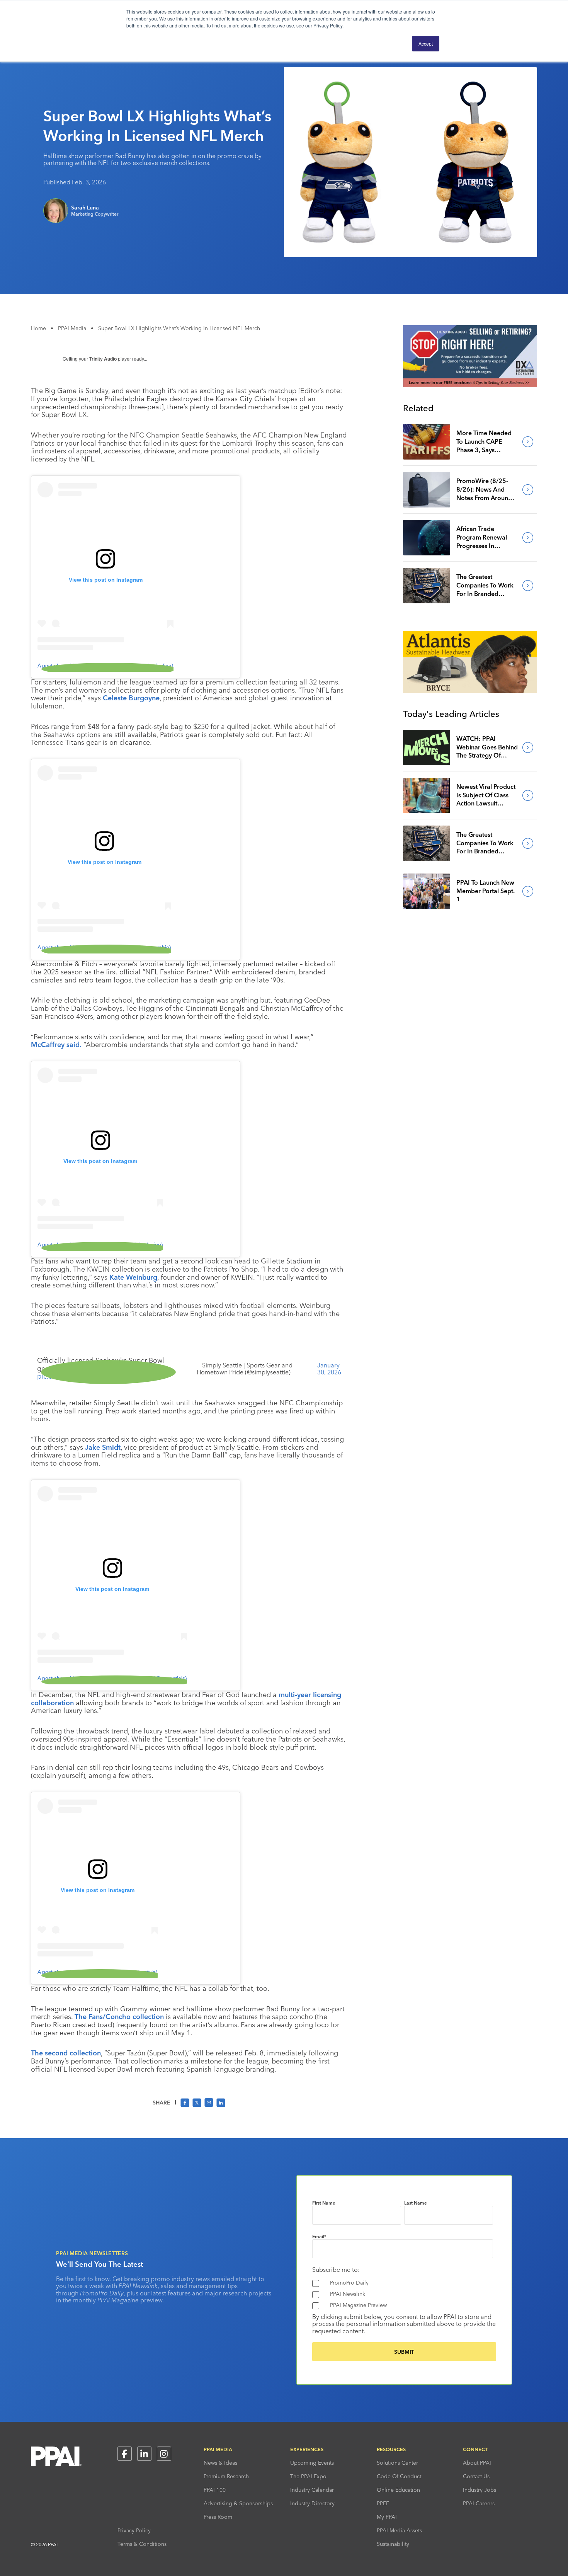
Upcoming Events (312, 2463)
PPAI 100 (215, 2490)
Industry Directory (312, 2503)
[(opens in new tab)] (470, 385)
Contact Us (476, 2476)
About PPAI (477, 2463)
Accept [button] (426, 43)
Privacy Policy (134, 2530)
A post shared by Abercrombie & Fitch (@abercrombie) (104, 947)
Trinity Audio (103, 359)
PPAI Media (72, 328)
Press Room (218, 2517)
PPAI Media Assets (399, 2530)
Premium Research (226, 2476)
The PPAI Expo (308, 2476)
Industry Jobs (480, 2490)
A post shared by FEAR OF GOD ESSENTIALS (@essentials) (112, 1678)
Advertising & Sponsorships (238, 2503)
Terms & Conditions (142, 2544)
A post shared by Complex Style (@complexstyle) (98, 1972)
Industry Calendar (312, 2490)
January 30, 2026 (329, 1369)
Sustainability (393, 2544)
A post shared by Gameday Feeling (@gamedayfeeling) (105, 666)
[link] (427, 442)
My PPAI (387, 2517)
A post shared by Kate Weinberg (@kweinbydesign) (100, 1245)
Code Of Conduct (399, 2476)
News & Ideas (220, 2463)
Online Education (398, 2490)
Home (38, 328)
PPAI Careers (479, 2503)
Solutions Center (397, 2463)
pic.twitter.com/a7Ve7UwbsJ (82, 1376)
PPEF (383, 2503)
